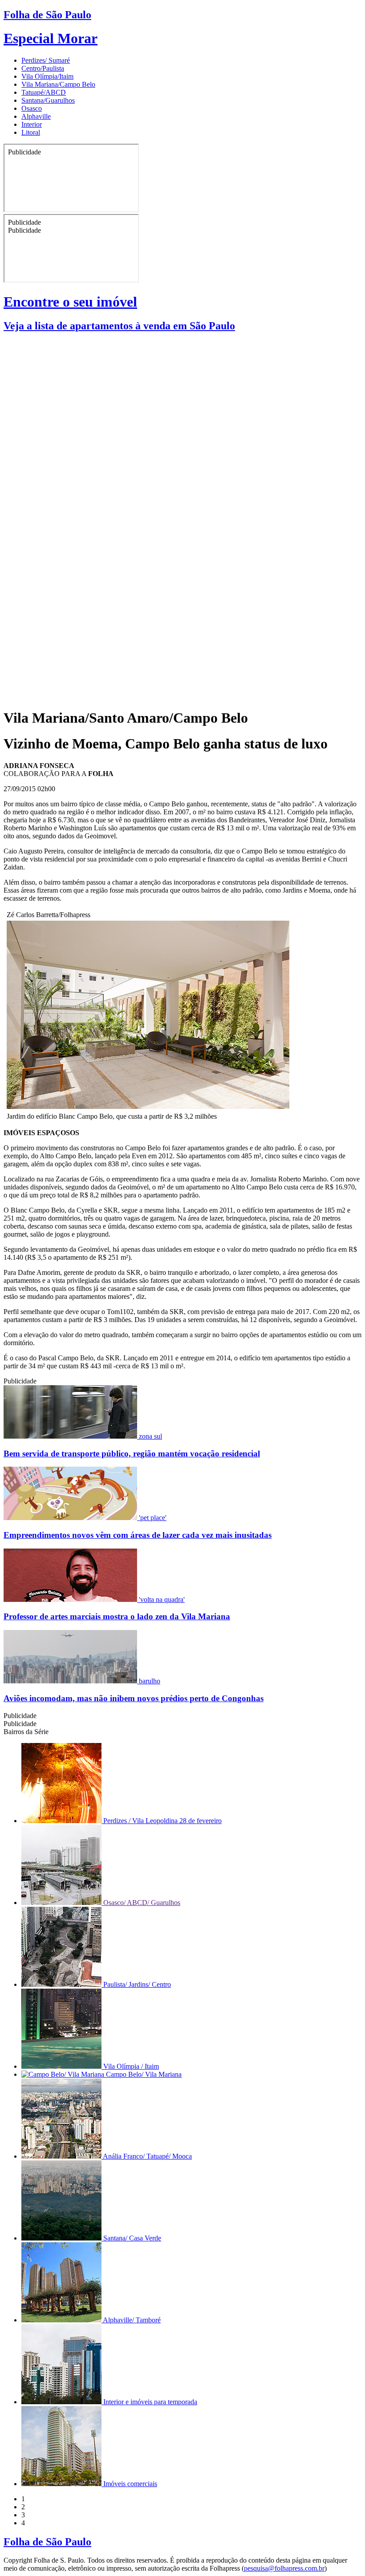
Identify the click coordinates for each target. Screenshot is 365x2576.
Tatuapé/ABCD (44, 92)
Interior (32, 124)
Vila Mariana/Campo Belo (58, 84)
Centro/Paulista (43, 68)
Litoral (31, 132)
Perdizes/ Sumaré (46, 60)
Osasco (32, 108)
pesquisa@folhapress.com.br (284, 2568)
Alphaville (36, 116)
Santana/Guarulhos (48, 100)
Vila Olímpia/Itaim (47, 76)
